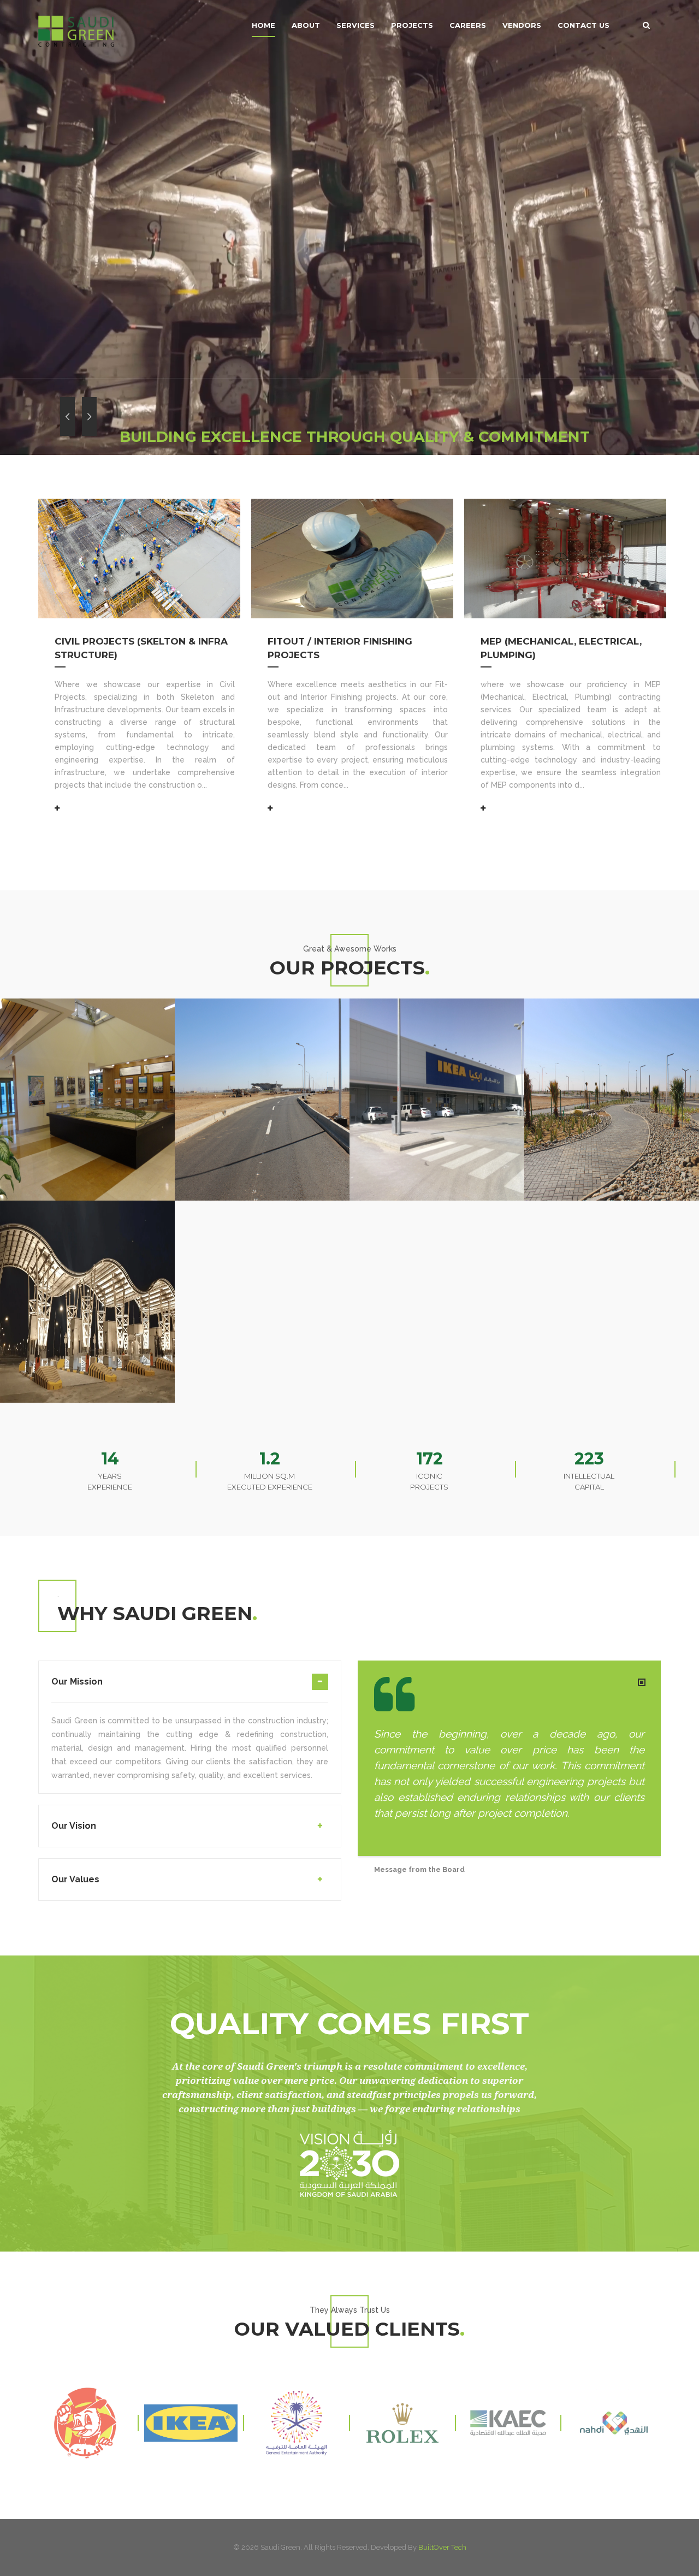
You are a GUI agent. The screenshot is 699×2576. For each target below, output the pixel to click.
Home (263, 25)
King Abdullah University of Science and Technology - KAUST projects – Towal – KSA (85, 1015)
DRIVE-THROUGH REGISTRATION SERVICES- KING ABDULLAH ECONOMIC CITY (605, 1015)
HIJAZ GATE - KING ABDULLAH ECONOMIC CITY (81, 1202)
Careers (468, 25)
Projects (412, 25)
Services (356, 25)
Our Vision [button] (74, 1826)
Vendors (522, 25)
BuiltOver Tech (442, 2547)
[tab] (190, 1688)
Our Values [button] (75, 1879)
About (306, 25)
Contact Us (584, 25)
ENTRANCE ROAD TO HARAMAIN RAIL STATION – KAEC (261, 1007)
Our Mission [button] (77, 1682)
